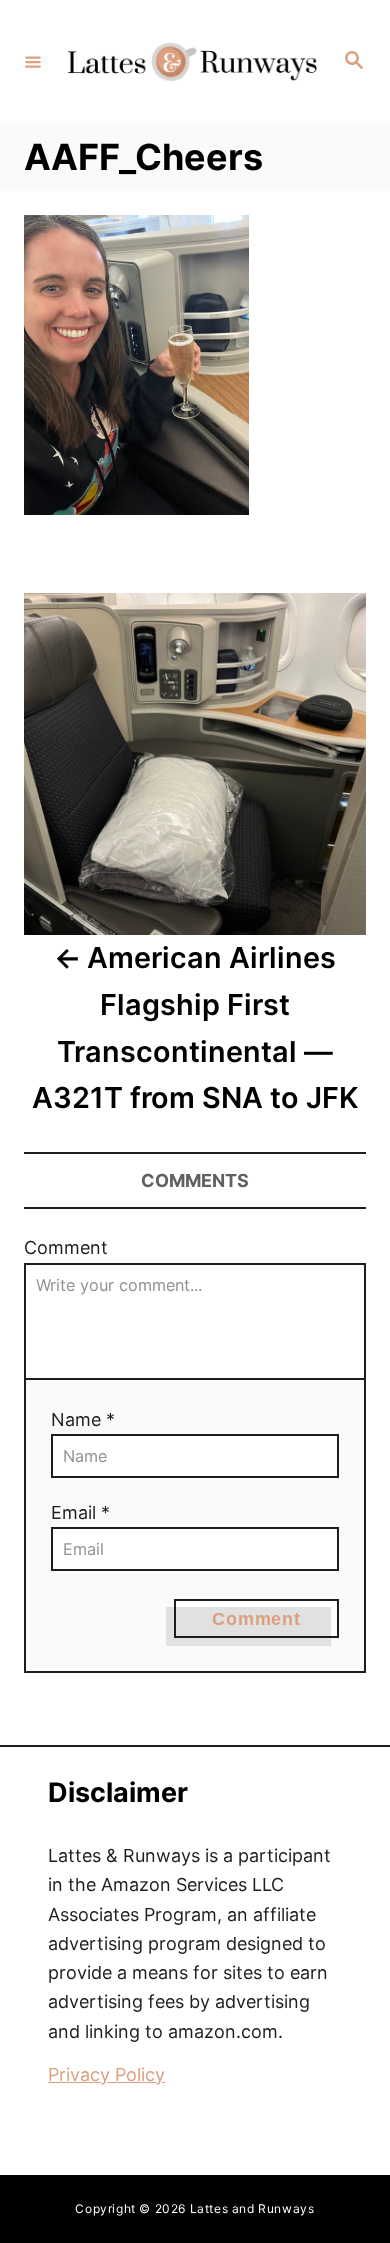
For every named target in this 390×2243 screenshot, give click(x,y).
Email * (80, 1512)
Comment (66, 1247)
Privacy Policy (106, 2074)
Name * (83, 1419)
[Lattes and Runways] (192, 61)
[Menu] (33, 61)
